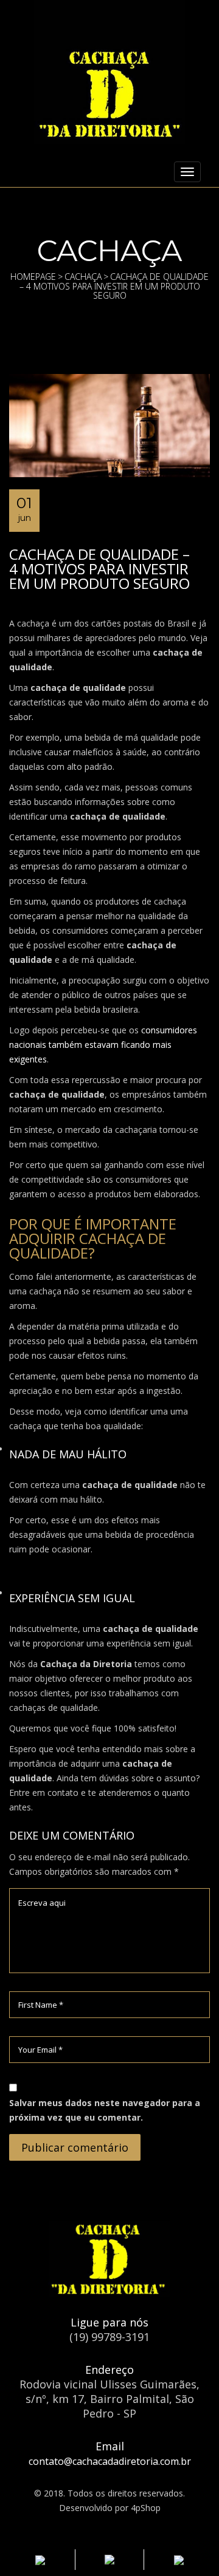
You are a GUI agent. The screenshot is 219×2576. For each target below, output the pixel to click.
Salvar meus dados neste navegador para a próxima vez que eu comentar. (105, 2110)
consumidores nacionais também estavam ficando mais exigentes (103, 1045)
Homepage (33, 277)
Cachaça (83, 277)
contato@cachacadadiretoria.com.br (110, 2461)
